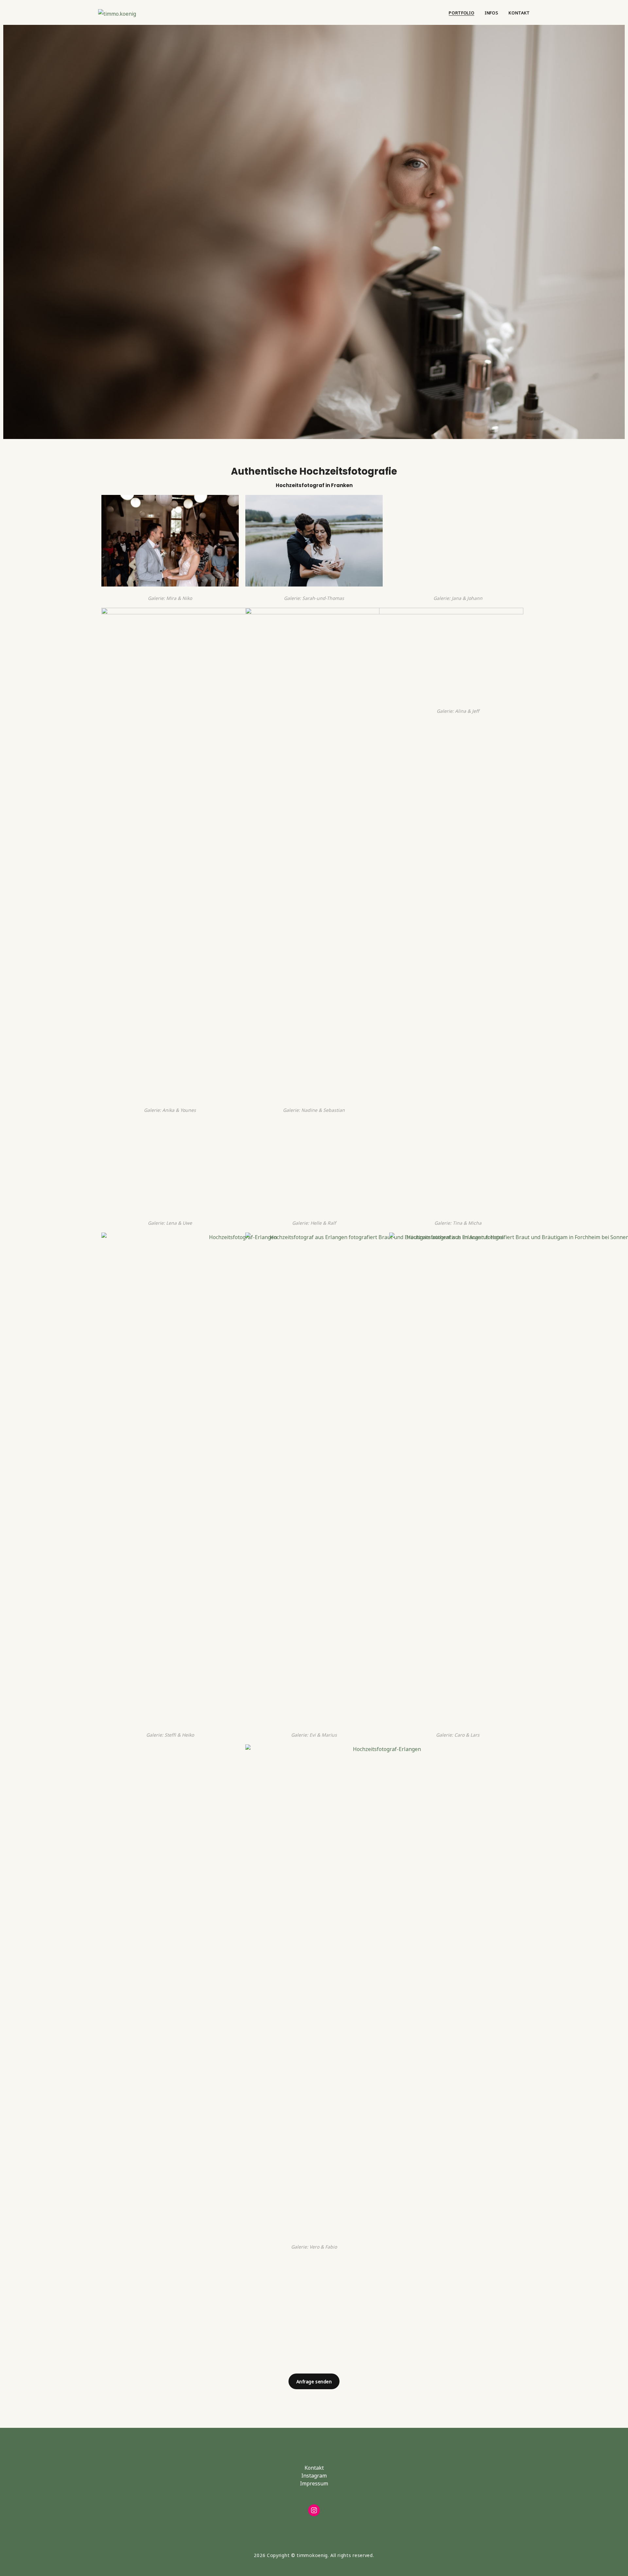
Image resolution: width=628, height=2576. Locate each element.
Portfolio (462, 12)
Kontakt (519, 12)
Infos (491, 12)
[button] (314, 2381)
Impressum (314, 2483)
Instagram (314, 2475)
